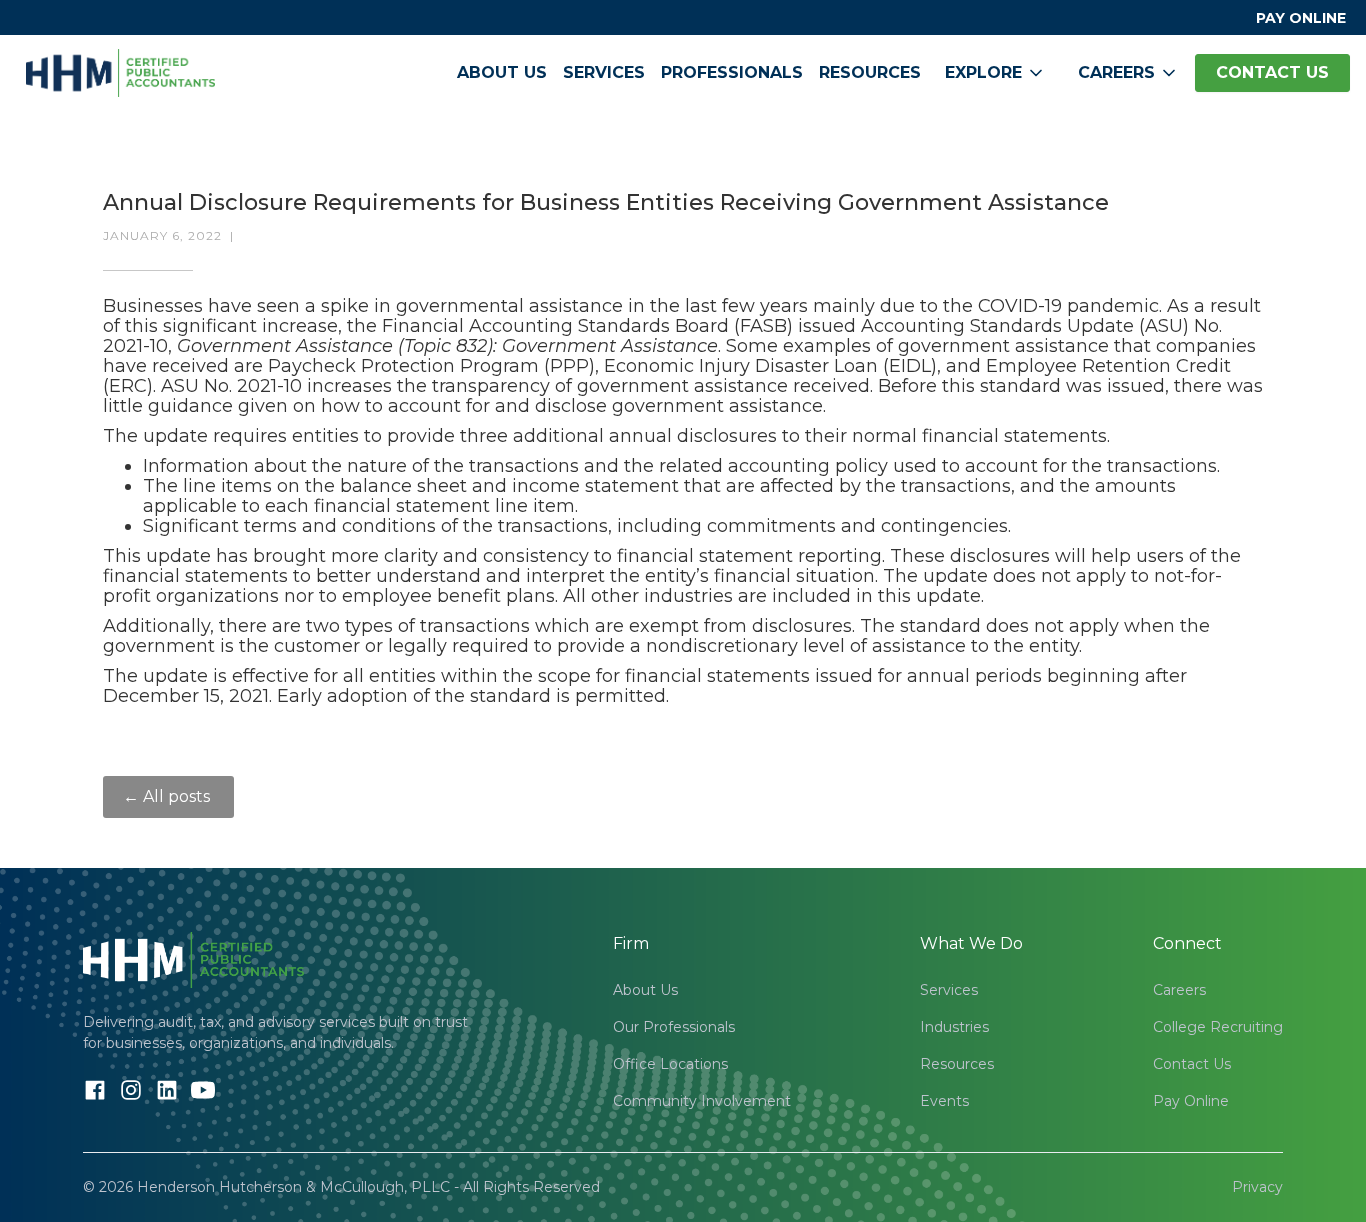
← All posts (168, 796)
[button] (995, 73)
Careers (1179, 990)
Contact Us (1192, 1064)
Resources (870, 72)
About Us (502, 72)
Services (604, 72)
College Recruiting (1218, 1027)
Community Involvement (702, 1101)
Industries (954, 1027)
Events (944, 1101)
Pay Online (1191, 1101)
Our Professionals (674, 1027)
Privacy (1257, 1187)
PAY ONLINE (1301, 18)
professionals (732, 72)
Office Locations (670, 1064)
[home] (120, 73)
